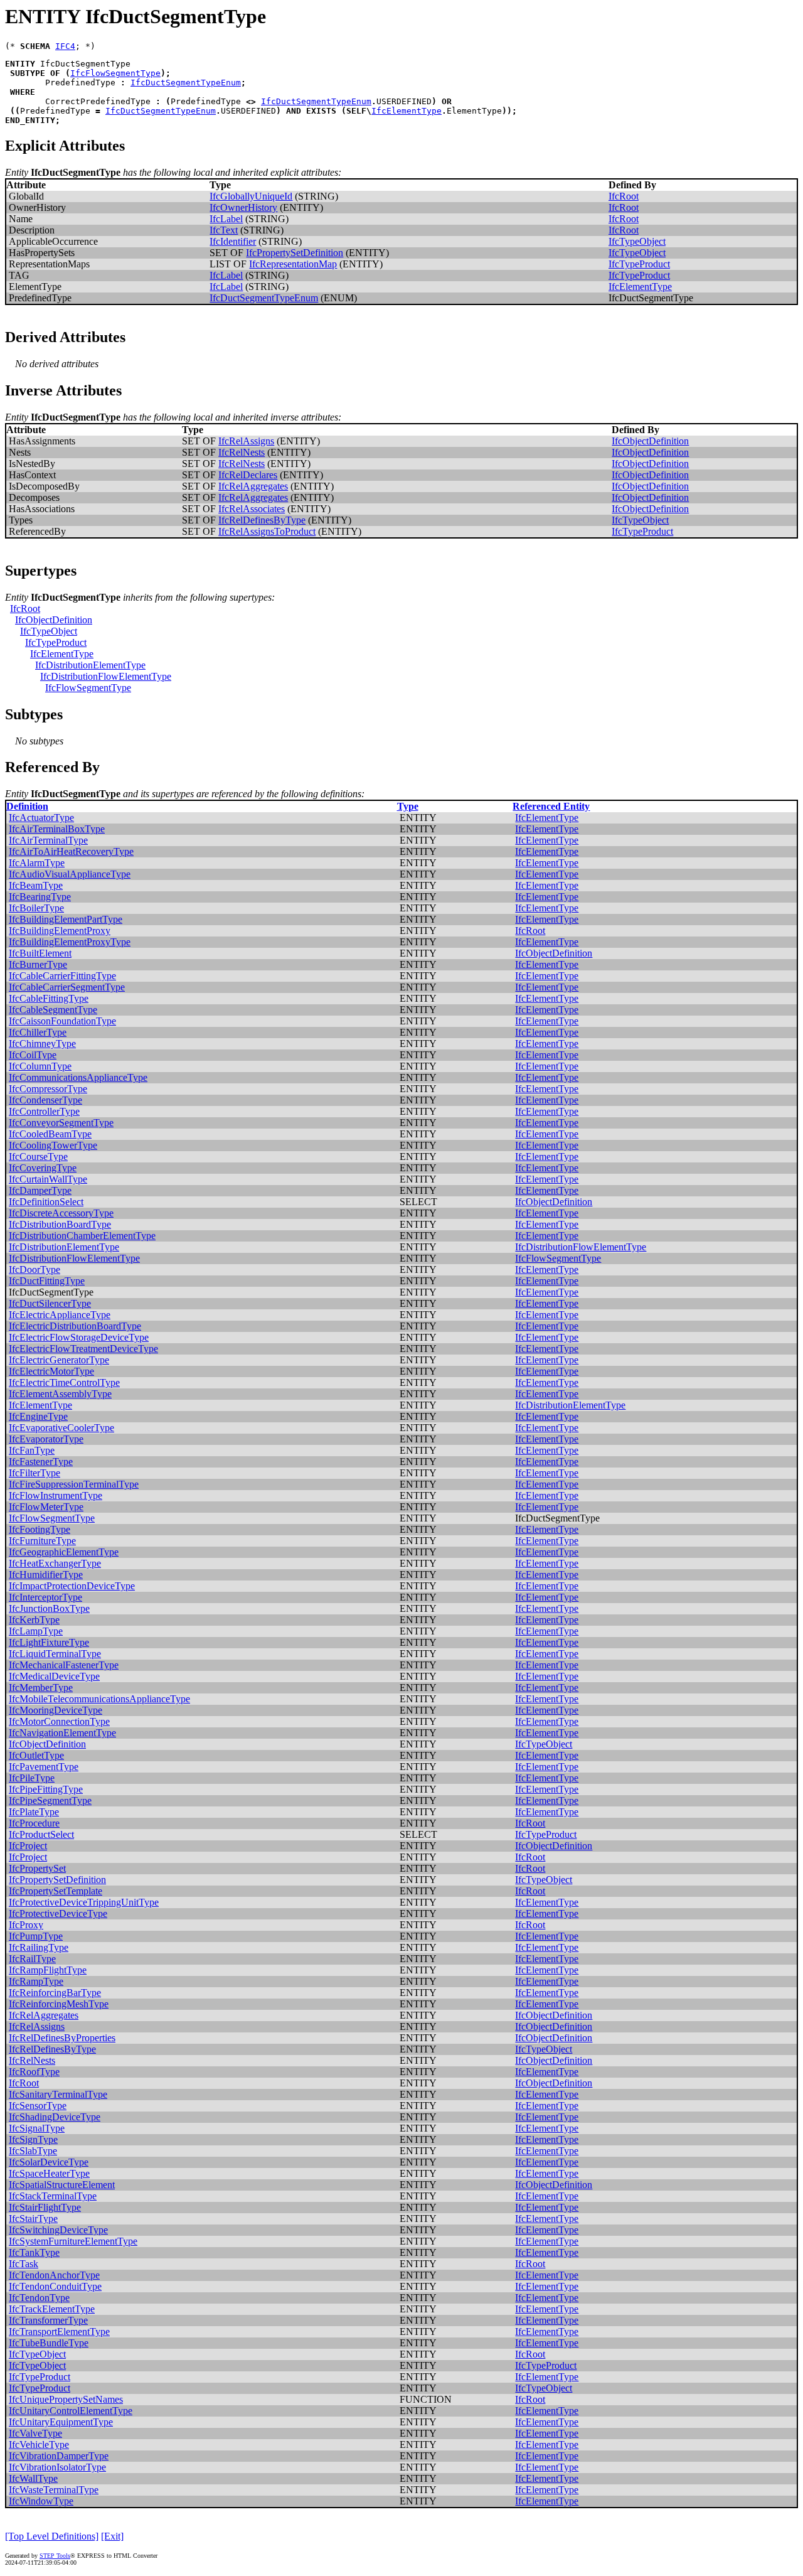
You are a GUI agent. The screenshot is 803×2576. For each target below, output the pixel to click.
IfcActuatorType (41, 818)
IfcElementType (407, 111)
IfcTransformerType (48, 2320)
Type (408, 806)
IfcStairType (33, 2219)
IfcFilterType (35, 1473)
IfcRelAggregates (253, 486)
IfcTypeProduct (639, 264)
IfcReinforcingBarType (55, 1993)
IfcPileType (32, 1778)
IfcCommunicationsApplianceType (78, 1077)
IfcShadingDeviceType (55, 2117)
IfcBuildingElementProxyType (70, 942)
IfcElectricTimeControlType (64, 1382)
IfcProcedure (34, 1823)
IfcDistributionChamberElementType (82, 1236)
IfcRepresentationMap (293, 264)
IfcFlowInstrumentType (56, 1495)
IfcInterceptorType (45, 1597)
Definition (27, 806)
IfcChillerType (38, 1032)
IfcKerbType (34, 1620)
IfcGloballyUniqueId (251, 196)
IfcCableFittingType (49, 998)
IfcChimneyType (42, 1044)
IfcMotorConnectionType (59, 1721)
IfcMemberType (41, 1688)
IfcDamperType (40, 1190)
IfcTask (24, 2264)
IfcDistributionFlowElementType (106, 676)
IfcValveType (35, 2433)
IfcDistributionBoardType (60, 1224)
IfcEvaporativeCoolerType (61, 1428)
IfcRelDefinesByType (262, 520)
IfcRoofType (34, 2072)
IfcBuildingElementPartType (66, 919)
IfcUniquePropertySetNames (66, 2399)
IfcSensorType (38, 2106)
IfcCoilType (33, 1055)
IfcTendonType (39, 2298)
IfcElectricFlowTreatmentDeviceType (83, 1349)
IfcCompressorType (48, 1089)
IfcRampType (36, 1981)
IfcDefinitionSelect (46, 1202)
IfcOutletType (36, 1755)
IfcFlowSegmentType (115, 73)
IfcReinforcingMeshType (59, 2004)
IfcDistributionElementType (90, 665)
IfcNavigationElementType (62, 1733)
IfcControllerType (44, 1111)
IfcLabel (226, 219)
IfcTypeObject (637, 241)
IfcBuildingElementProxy (60, 931)
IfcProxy (26, 1925)
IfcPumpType (36, 1936)
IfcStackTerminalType (53, 2196)
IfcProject (28, 1846)
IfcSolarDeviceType (49, 2162)
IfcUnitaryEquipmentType (61, 2422)
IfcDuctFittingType (47, 1281)
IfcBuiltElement (40, 953)
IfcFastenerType (41, 1462)
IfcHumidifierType (46, 1575)
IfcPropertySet (37, 1868)
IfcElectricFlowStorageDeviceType (79, 1337)
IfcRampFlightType (48, 1970)
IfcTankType (34, 2252)
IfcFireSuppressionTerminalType (74, 1484)
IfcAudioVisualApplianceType (70, 874)
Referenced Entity (551, 806)
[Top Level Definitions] (52, 2536)
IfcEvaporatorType (46, 1439)
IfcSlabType (33, 2151)
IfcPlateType (34, 1812)
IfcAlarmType (37, 863)
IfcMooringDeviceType (56, 1710)
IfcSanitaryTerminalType (58, 2094)
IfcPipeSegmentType (50, 1801)
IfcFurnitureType (42, 1541)
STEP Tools (55, 2556)
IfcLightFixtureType (49, 1642)
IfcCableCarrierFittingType (62, 976)
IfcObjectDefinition (650, 441)
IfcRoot (624, 196)
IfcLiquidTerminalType (55, 1654)
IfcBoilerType (36, 908)
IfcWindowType (41, 2501)
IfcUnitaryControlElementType (71, 2411)
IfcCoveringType (43, 1168)
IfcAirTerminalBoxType (57, 829)
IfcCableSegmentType (53, 1010)
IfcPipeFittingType (46, 1789)
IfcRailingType (39, 1947)
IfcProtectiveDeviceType (58, 1913)
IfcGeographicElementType (64, 1552)
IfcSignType (33, 2139)
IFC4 (65, 46)
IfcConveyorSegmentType (61, 1123)
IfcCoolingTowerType (53, 1145)
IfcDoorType (35, 1269)
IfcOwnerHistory (243, 207)
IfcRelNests (242, 452)
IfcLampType (36, 1631)
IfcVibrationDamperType (59, 2456)
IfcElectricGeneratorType (59, 1360)
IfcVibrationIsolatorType (57, 2467)
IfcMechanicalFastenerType (64, 1665)
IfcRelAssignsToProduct (267, 531)
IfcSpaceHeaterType (49, 2173)
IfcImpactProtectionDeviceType (72, 1586)
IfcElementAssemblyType (60, 1394)
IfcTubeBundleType (49, 2343)
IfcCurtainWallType (48, 1179)
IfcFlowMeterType (46, 1507)
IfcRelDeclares (248, 475)
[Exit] (112, 2536)
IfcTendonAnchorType (54, 2275)
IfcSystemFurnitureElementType (73, 2241)
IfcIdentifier (233, 241)
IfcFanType (32, 1450)
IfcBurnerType (38, 964)
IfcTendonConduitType (55, 2286)
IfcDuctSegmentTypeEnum (186, 83)
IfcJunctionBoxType (49, 1608)
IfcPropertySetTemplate (56, 1891)
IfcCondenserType (45, 1100)
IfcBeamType (36, 885)
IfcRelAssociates (252, 509)
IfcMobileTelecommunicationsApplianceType (99, 1699)
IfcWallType (33, 2478)
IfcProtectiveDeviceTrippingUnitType (84, 1902)
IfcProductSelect (41, 1834)
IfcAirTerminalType (48, 840)
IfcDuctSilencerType (50, 1303)
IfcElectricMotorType (51, 1371)
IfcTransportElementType (59, 2332)
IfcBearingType (40, 897)
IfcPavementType (44, 1767)
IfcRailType (32, 1959)
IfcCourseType (38, 1157)
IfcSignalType (37, 2128)
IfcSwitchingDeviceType (58, 2230)
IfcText (224, 230)
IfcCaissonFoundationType (62, 1021)
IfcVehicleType (39, 2445)
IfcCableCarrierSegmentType (67, 987)
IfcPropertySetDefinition (295, 253)
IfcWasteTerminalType (54, 2490)
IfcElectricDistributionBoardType (75, 1326)
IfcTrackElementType (52, 2309)
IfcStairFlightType (45, 2207)
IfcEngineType (38, 1416)
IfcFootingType (40, 1529)
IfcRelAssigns (246, 441)
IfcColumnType (40, 1066)
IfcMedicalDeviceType (54, 1676)
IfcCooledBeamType (50, 1134)
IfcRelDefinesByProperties (62, 2038)
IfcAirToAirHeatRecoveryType (71, 851)
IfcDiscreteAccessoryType (61, 1213)
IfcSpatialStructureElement (62, 2185)
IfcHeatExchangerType (55, 1563)
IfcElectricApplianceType (60, 1315)
